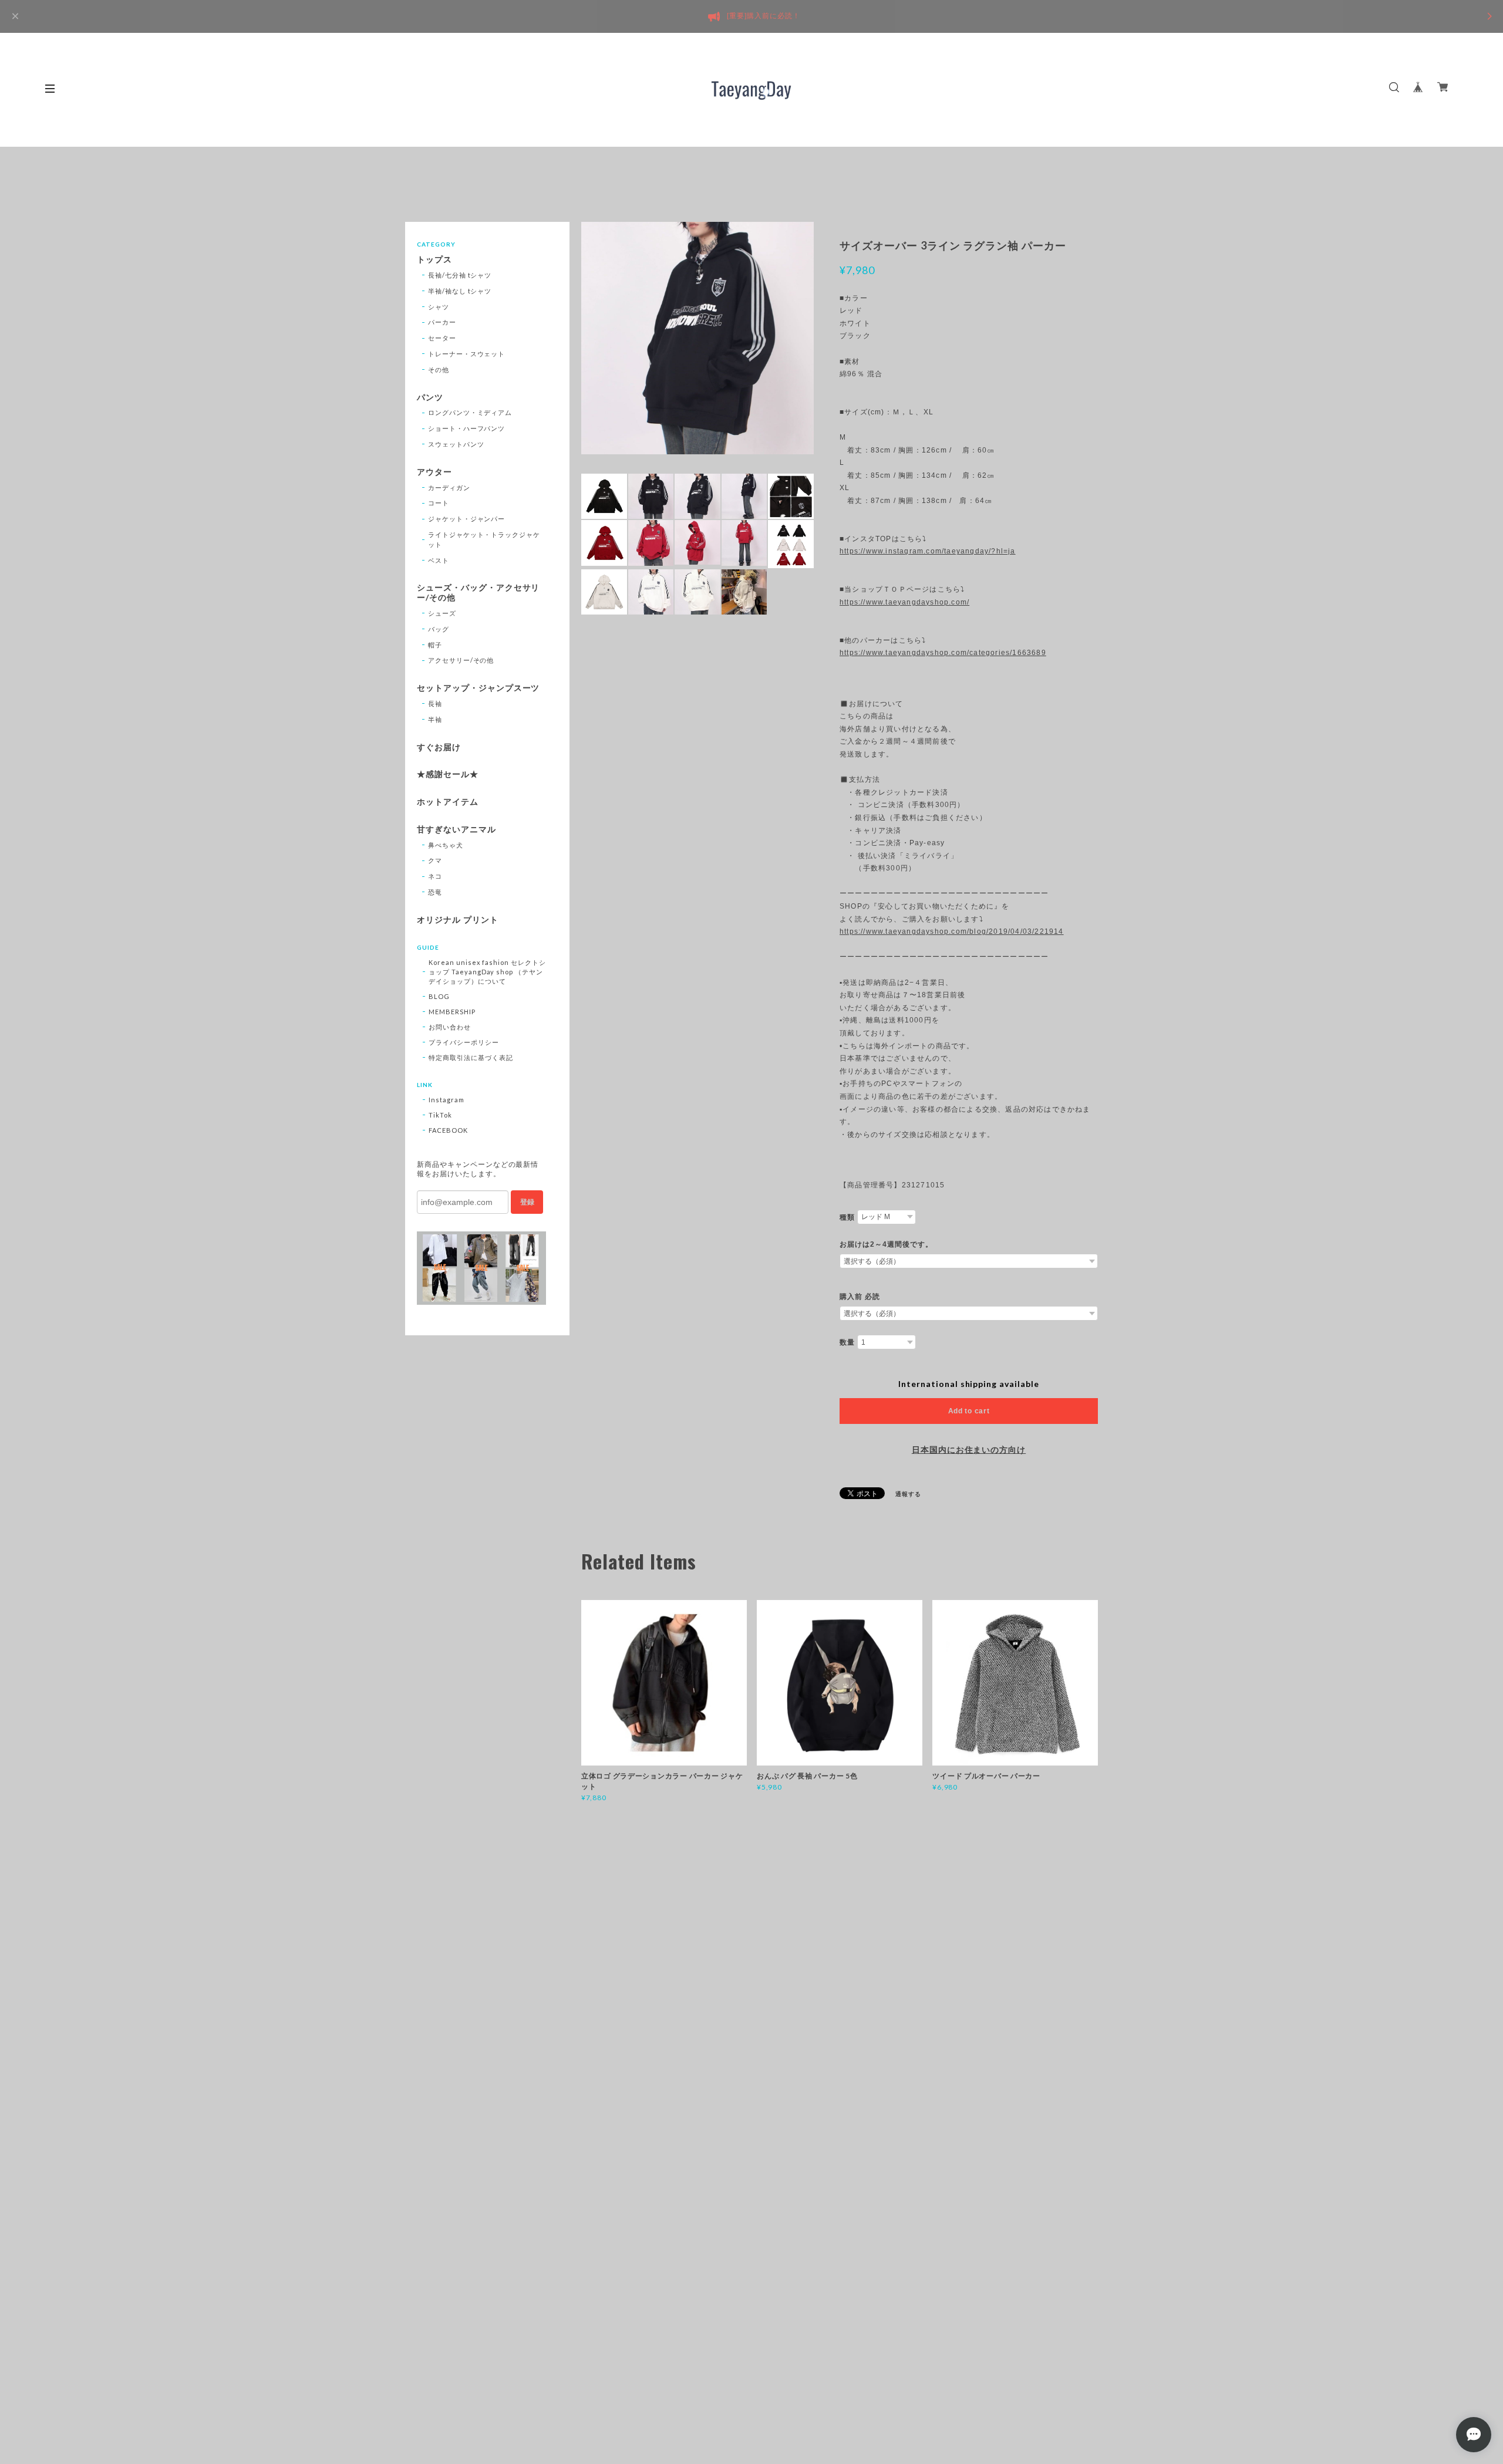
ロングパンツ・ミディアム (470, 412)
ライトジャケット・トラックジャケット (484, 539)
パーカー (442, 322)
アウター (434, 472)
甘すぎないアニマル (456, 829)
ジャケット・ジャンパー (467, 519)
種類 (847, 1217)
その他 (439, 369)
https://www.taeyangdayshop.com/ (904, 602)
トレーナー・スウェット (467, 354)
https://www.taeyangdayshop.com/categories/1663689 (943, 653)
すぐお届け (439, 747)
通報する (908, 1494)
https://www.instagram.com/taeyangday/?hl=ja (928, 551)
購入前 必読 (860, 1297)
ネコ (435, 876)
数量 (847, 1342)
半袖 (435, 719)
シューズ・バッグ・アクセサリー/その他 (478, 593)
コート (439, 503)
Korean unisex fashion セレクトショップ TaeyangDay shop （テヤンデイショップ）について (487, 972)
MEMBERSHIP (452, 1012)
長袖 (435, 703)
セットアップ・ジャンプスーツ (478, 688)
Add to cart (969, 1411)
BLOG (439, 996)
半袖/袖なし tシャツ (460, 291)
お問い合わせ (450, 1027)
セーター (442, 338)
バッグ (439, 629)
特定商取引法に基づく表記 (471, 1057)
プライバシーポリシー (464, 1042)
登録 (527, 1202)
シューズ (442, 613)
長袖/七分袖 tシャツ (460, 275)
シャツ (439, 307)
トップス (434, 259)
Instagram (446, 1100)
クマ (435, 860)
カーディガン (449, 487)
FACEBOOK (448, 1130)
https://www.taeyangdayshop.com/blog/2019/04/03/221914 (952, 931)
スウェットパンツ (456, 444)
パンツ (430, 397)
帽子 (435, 645)
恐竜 (435, 892)
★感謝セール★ (448, 774)
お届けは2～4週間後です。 (886, 1244)
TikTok (440, 1115)
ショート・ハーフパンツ (467, 428)
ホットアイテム (448, 802)
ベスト (439, 560)
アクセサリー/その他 (461, 660)
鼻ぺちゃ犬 (446, 845)
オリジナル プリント (458, 920)
